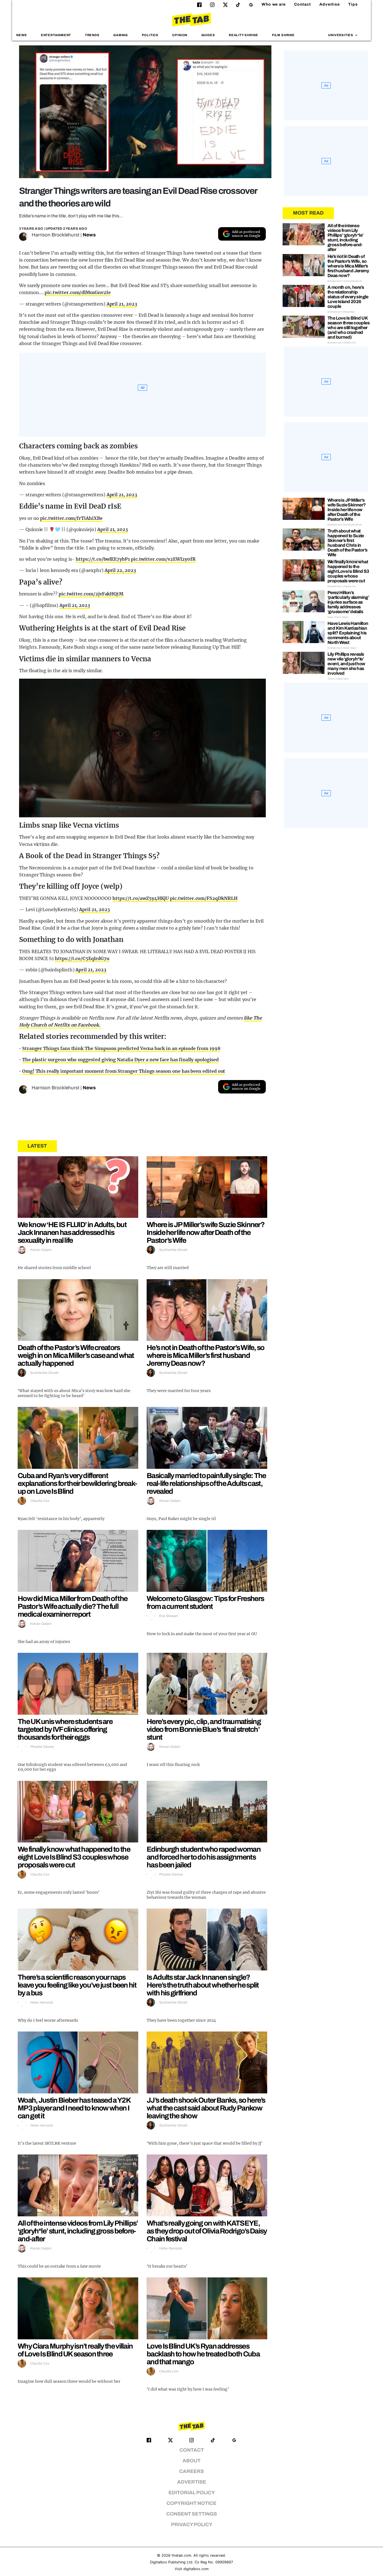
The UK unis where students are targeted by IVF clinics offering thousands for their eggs (65, 1729)
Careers (191, 2471)
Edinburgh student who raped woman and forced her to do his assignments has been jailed (204, 1857)
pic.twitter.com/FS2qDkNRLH (204, 898)
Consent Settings (192, 2514)
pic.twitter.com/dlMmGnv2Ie (78, 292)
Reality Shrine (243, 35)
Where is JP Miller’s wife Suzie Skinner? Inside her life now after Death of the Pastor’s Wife (206, 1232)
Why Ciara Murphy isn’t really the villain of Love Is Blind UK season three (75, 2350)
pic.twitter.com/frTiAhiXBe (71, 518)
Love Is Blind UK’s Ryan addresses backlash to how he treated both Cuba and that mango (203, 2354)
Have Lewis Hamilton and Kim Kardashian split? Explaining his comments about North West (348, 633)
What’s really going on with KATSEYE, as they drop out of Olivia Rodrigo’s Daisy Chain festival (207, 2231)
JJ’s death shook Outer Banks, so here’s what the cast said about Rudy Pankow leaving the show (206, 2108)
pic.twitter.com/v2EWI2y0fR (163, 559)
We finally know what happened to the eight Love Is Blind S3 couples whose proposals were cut (74, 1857)
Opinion (180, 35)
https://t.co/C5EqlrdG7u (82, 958)
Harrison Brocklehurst (56, 235)
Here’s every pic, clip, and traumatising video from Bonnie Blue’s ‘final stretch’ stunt (204, 1729)
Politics (150, 35)
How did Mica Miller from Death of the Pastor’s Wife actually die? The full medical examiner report (72, 1606)
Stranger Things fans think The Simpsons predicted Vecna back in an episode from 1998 (121, 1048)
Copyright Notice (191, 2503)
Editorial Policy (192, 2493)
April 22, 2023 (120, 570)
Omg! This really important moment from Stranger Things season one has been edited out (124, 1071)
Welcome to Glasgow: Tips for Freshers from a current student (205, 1602)
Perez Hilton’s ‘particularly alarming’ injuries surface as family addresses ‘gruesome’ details (348, 602)
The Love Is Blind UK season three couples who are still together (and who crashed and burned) (349, 328)
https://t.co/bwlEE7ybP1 (103, 559)
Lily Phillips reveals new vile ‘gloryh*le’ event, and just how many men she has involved (346, 664)
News (22, 35)
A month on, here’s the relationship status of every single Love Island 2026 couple (348, 297)
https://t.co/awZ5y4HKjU (141, 898)
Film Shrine (283, 35)
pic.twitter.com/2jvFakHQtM (91, 594)
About (191, 2461)
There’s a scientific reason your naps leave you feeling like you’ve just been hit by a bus (77, 1985)
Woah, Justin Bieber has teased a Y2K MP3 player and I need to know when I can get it (74, 2108)
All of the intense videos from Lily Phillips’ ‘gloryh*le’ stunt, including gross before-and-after (78, 2231)
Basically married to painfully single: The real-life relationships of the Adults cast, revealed (206, 1483)
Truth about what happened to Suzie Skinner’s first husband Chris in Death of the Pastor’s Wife (347, 543)
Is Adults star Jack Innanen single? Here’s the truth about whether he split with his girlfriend (203, 1985)
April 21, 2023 (122, 304)
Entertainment (56, 35)
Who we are (274, 4)
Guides (208, 35)
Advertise (330, 4)
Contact (303, 4)
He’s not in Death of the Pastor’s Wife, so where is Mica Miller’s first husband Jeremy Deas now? (206, 1355)
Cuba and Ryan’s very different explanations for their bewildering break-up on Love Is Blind (77, 1483)
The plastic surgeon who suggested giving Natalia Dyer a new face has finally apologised (120, 1060)
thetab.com (181, 2555)
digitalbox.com (196, 2569)
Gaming (121, 35)
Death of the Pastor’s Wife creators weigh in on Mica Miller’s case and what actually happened (76, 1355)
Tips (353, 4)
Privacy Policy (192, 2525)
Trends (92, 35)
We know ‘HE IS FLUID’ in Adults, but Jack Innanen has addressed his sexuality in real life (72, 1232)
